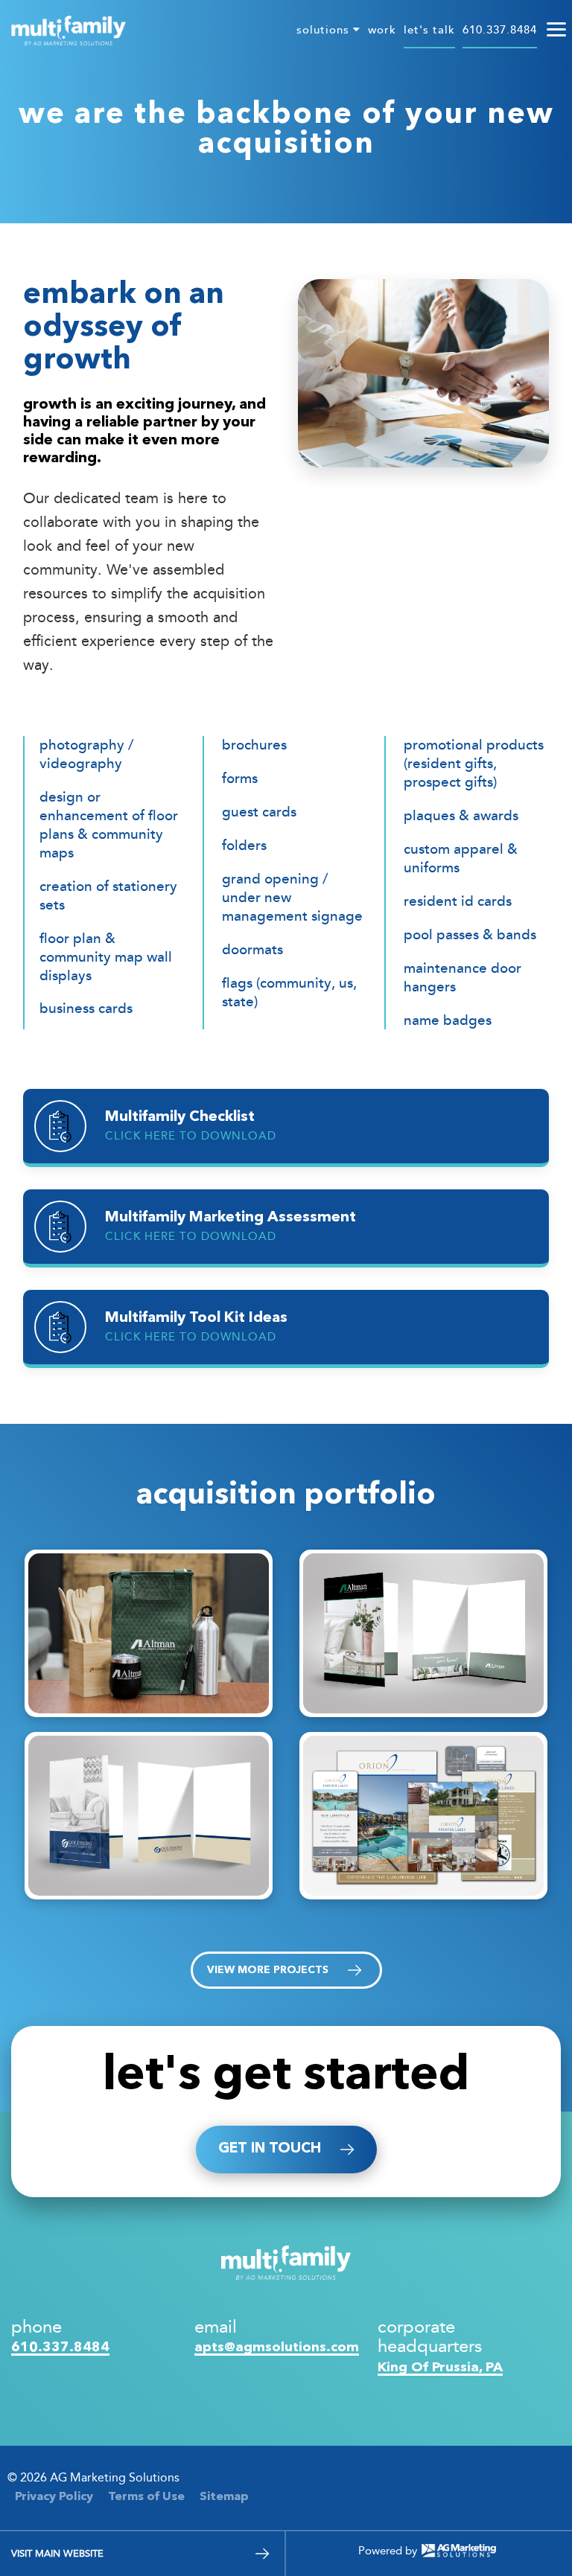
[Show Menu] (556, 31)
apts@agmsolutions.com (277, 2348)
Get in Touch (270, 2149)
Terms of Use (146, 2497)
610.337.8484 (500, 30)
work (382, 30)
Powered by (388, 2551)
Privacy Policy (54, 2497)
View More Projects (268, 1970)
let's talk (429, 30)
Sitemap (224, 2497)
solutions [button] (325, 30)
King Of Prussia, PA (440, 2368)
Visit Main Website (57, 2553)
